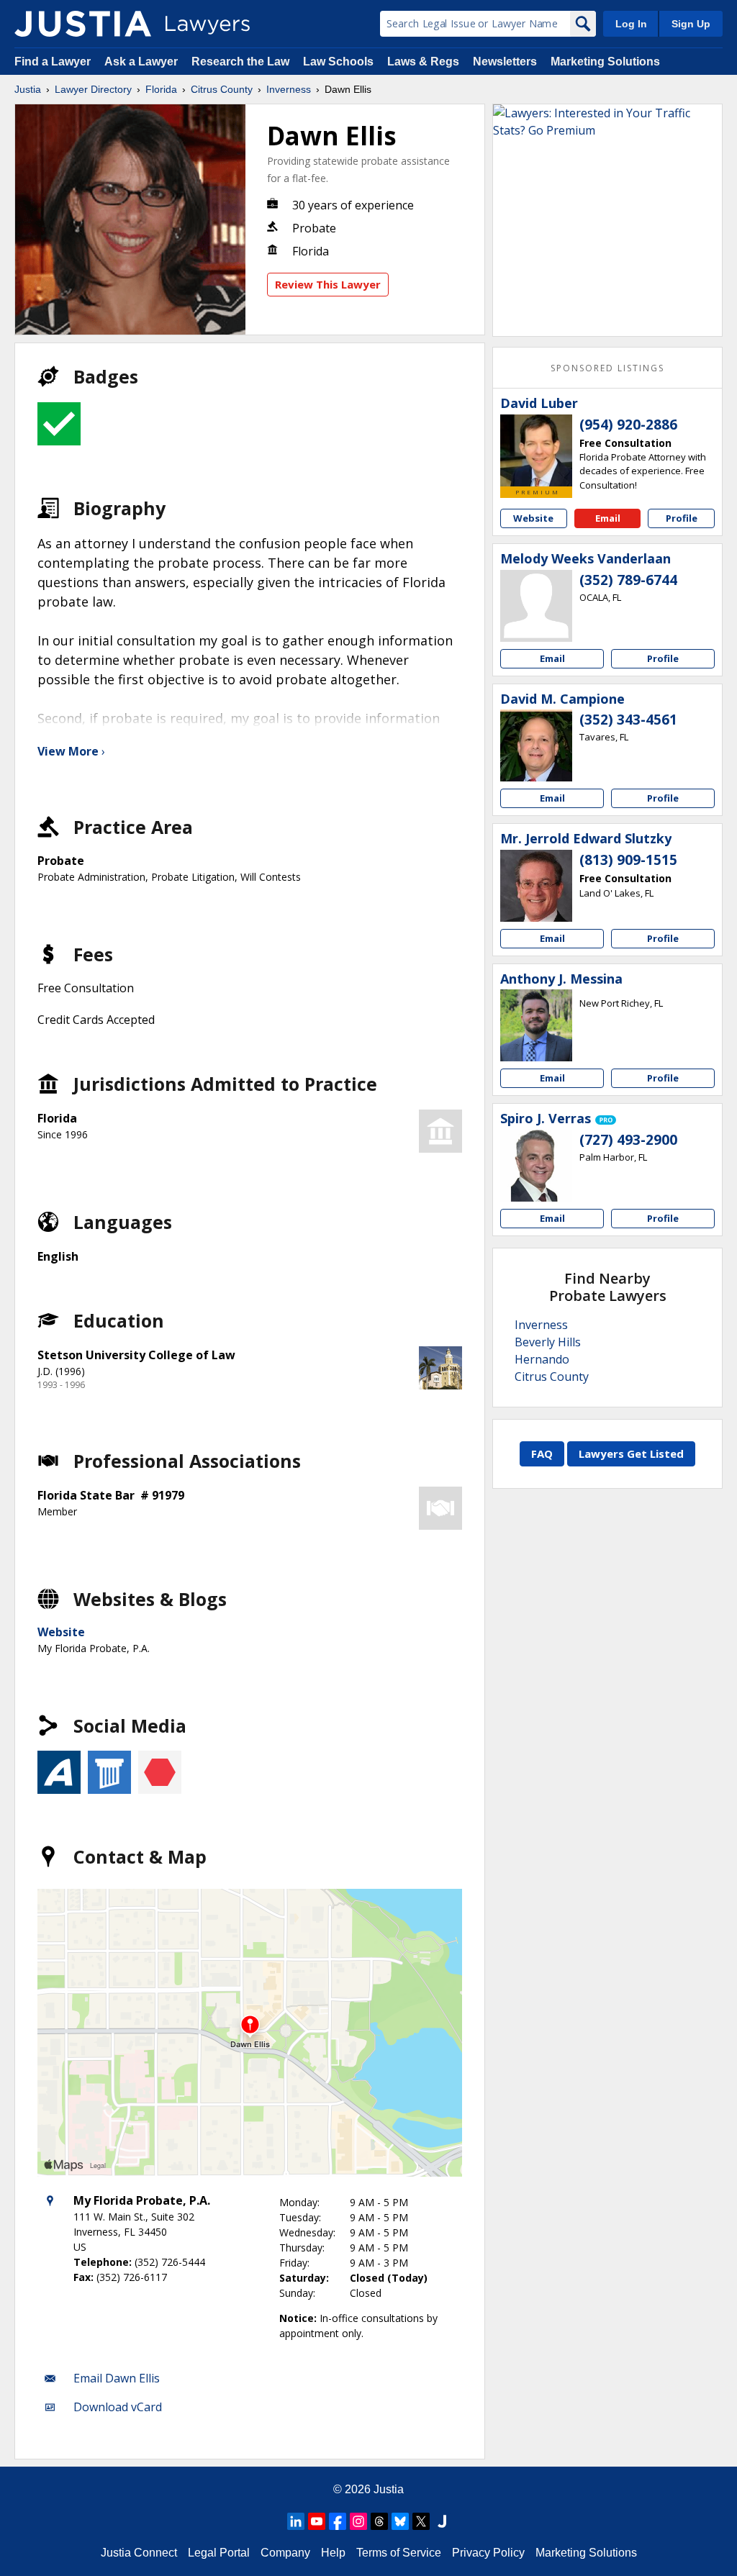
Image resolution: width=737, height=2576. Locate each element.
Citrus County (222, 89)
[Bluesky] (400, 2521)
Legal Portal (219, 2553)
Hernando (542, 1359)
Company (285, 2553)
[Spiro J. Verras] (536, 1166)
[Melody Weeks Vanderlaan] (536, 606)
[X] (421, 2521)
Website (61, 1632)
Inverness (289, 89)
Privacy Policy (488, 2553)
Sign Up (691, 24)
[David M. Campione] (536, 745)
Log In (631, 24)
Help (333, 2553)
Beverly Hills (548, 1342)
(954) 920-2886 (628, 425)
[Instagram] (358, 2521)
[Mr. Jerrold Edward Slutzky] (536, 886)
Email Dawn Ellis (117, 2378)
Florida (161, 89)
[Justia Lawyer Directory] (83, 24)
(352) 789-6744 (628, 580)
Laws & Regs (423, 62)
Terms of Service (399, 2553)
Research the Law (240, 62)
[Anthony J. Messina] (536, 1025)
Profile (682, 518)
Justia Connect (139, 2553)
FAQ (542, 1453)
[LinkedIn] (296, 2521)
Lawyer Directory (93, 89)
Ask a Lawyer (143, 62)
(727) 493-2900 (628, 1140)
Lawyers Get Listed (631, 1453)
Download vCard (118, 2407)
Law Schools (338, 62)
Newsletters (505, 62)
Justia (28, 89)
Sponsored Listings (607, 368)
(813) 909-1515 (628, 860)
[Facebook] (338, 2521)
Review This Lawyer (328, 284)
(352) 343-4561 (628, 720)
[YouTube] (317, 2521)
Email (608, 518)
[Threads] (379, 2521)
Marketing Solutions (605, 62)
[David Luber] (536, 450)
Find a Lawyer (53, 62)
